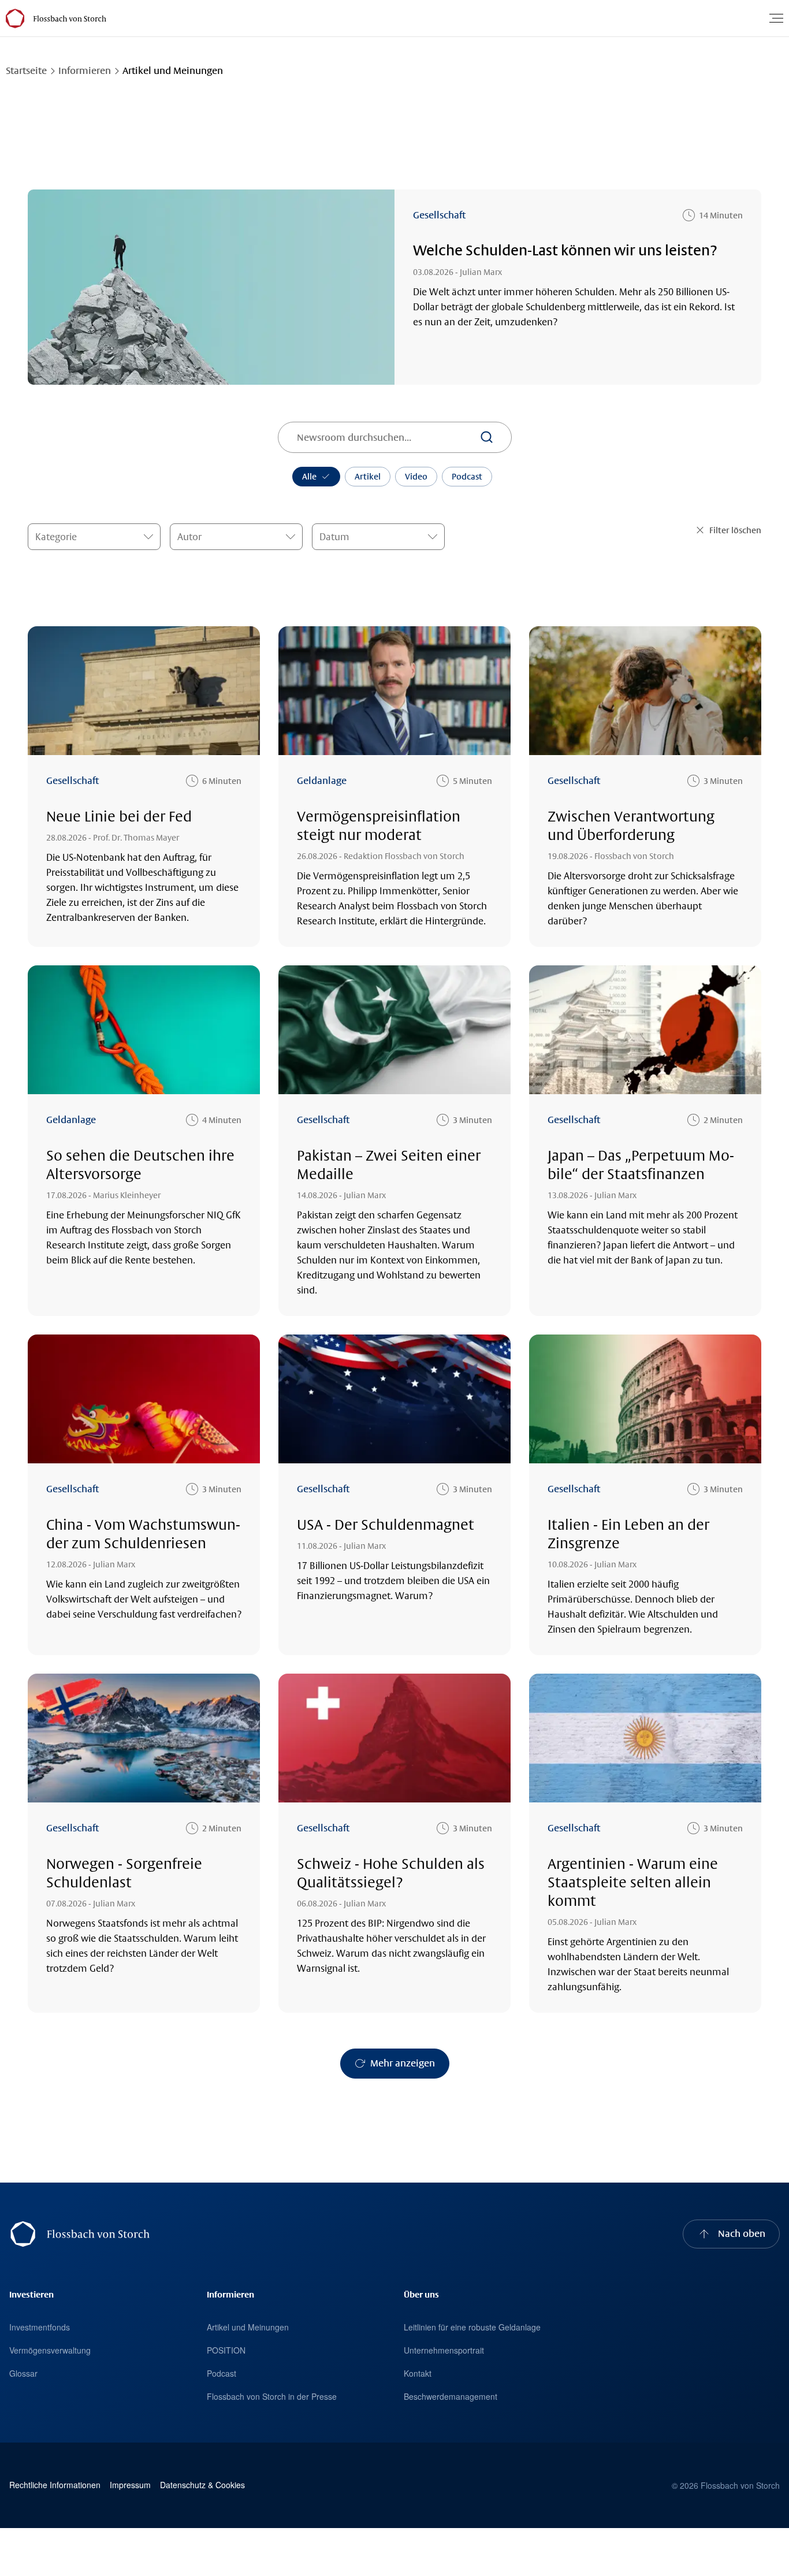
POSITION (226, 2350)
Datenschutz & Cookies (202, 2485)
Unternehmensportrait (444, 2350)
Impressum (130, 2485)
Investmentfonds (40, 2327)
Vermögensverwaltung (50, 2350)
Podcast (467, 477)
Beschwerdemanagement (451, 2396)
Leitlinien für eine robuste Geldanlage (472, 2327)
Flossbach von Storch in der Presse (272, 2396)
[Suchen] (486, 437)
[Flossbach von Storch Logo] (69, 18)
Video (416, 477)
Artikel (368, 477)
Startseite (26, 71)
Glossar (23, 2373)
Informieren (85, 71)
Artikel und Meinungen (248, 2327)
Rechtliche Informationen (55, 2485)
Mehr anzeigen (403, 2063)
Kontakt (418, 2373)
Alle (309, 477)
